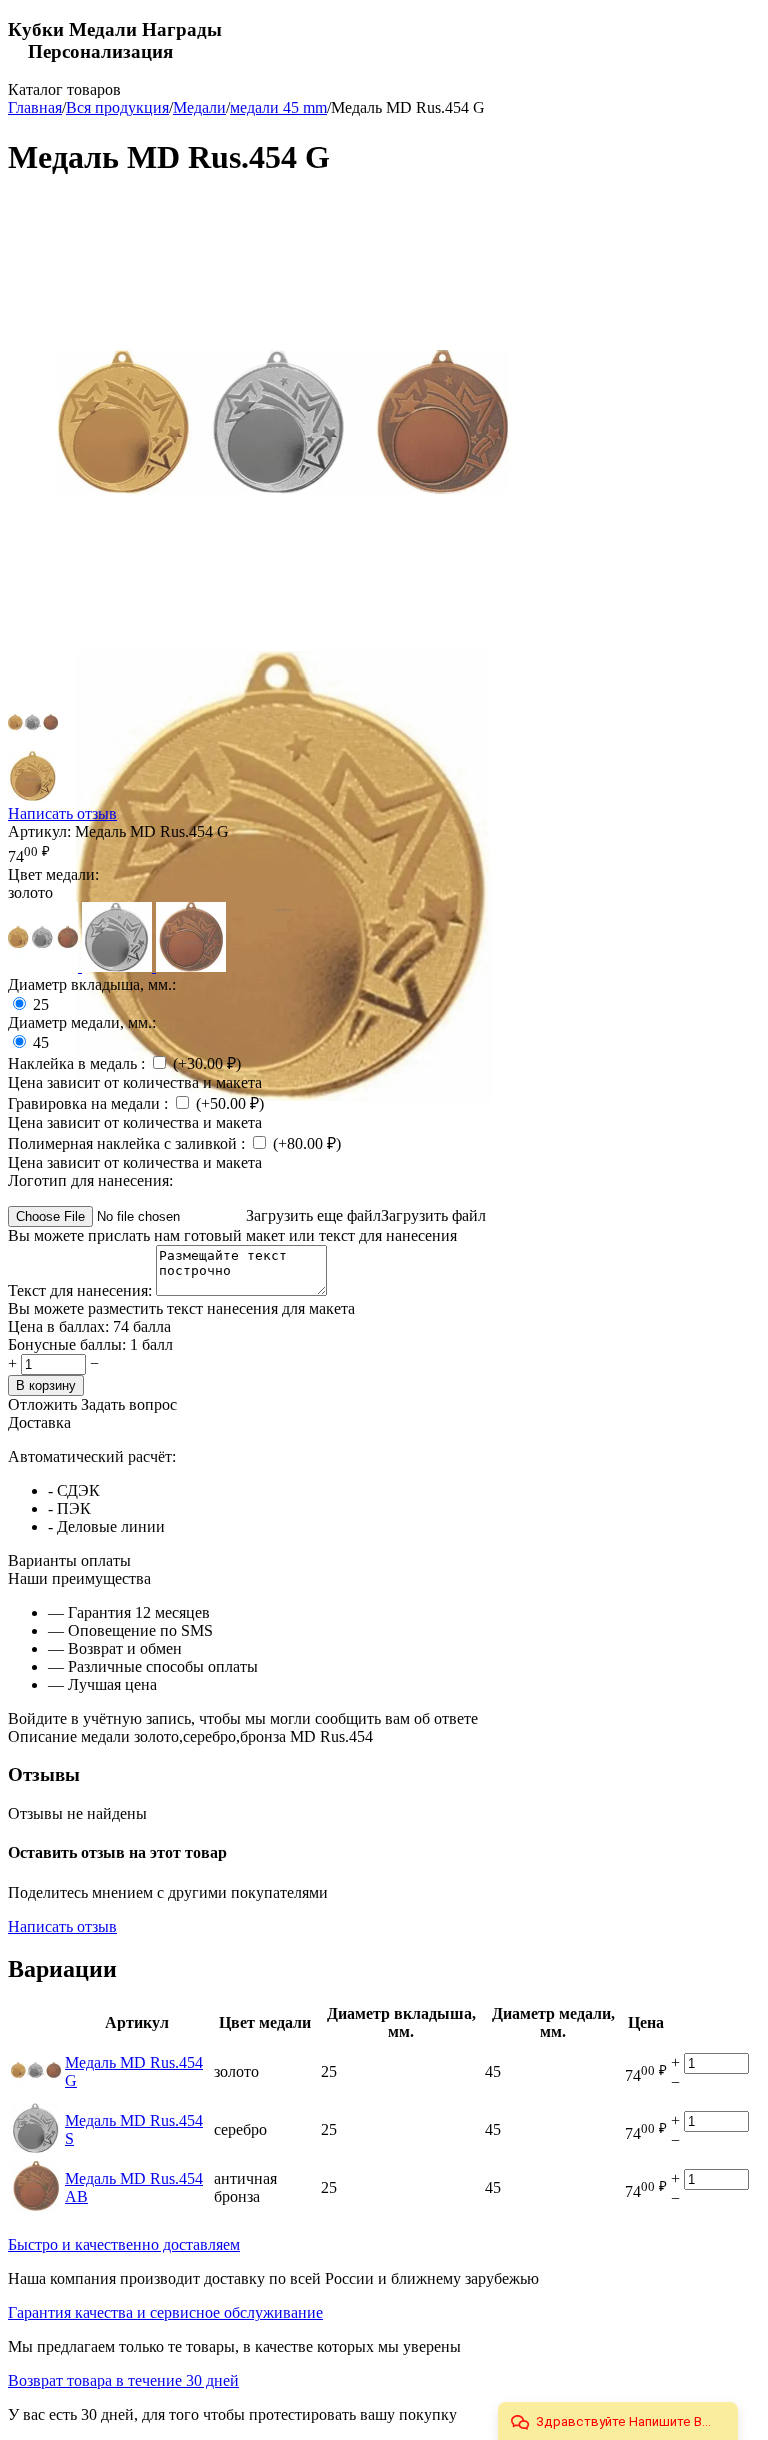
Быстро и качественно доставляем (124, 2244)
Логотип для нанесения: (90, 1180)
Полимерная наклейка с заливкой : (128, 1143)
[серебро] (119, 966)
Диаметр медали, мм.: (82, 1022)
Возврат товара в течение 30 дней (123, 2380)
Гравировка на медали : (90, 1103)
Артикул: (39, 831)
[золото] (45, 966)
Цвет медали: (53, 874)
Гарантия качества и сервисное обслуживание (165, 2312)
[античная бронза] (191, 966)
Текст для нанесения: (82, 1290)
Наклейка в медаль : (78, 1063)
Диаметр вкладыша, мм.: (92, 984)
